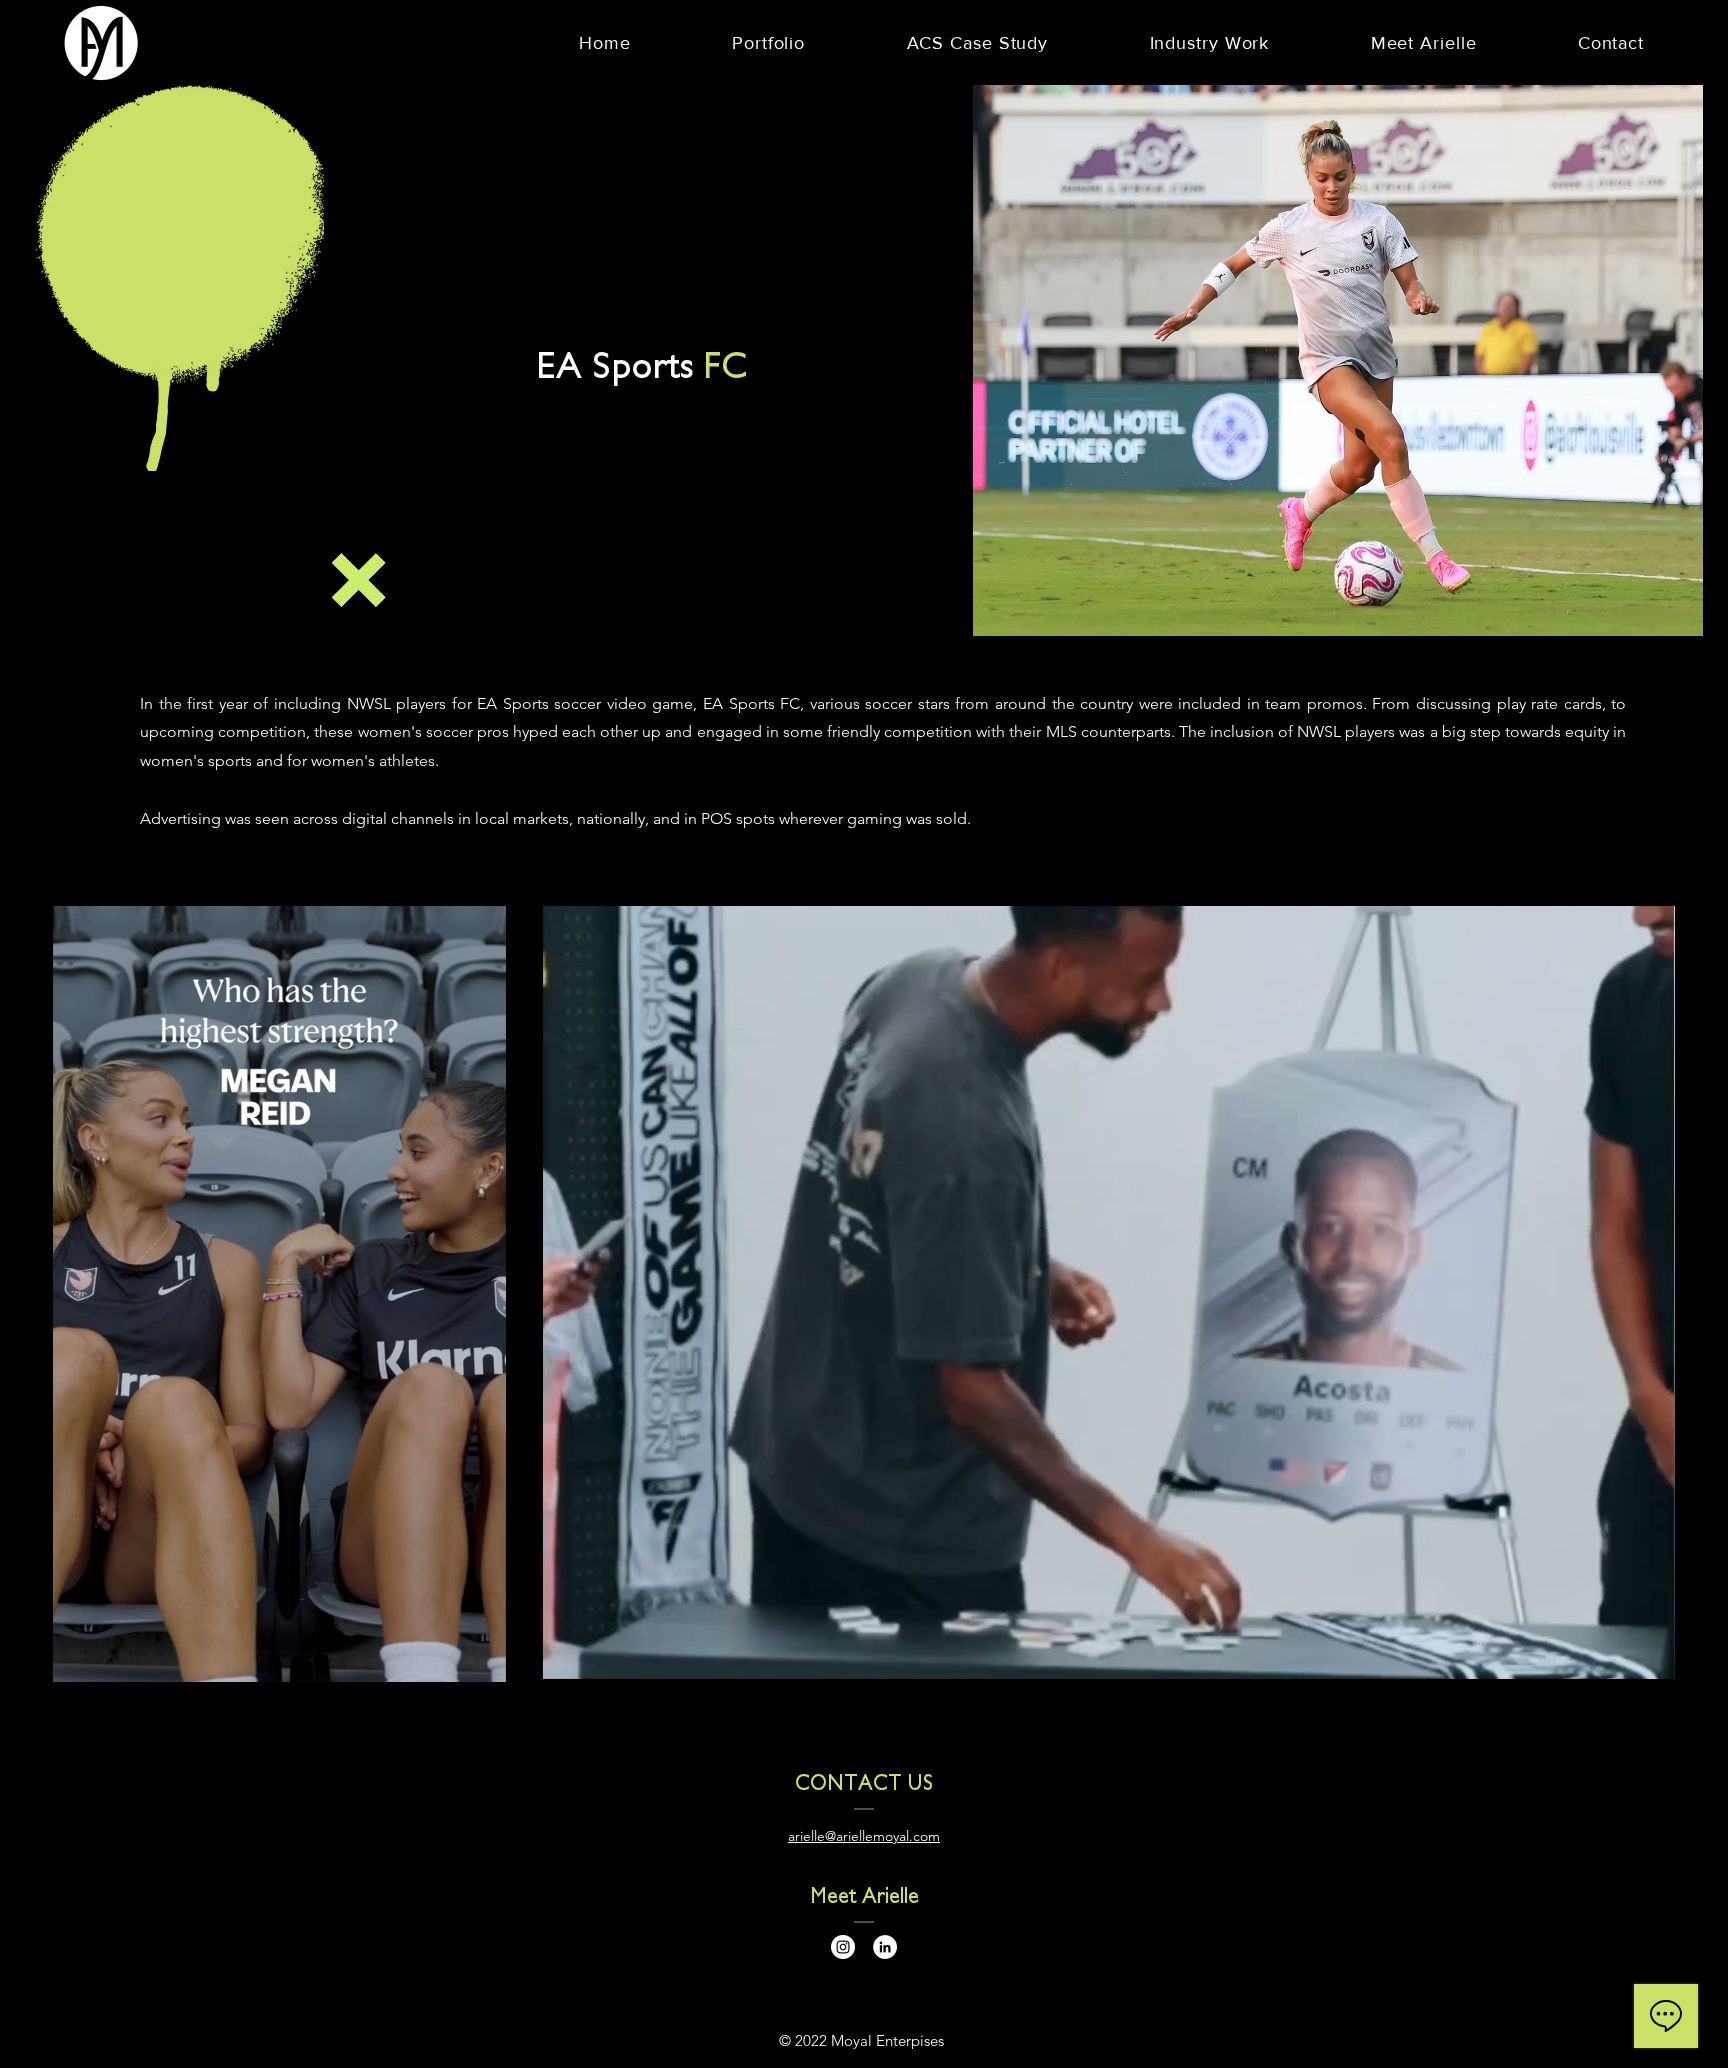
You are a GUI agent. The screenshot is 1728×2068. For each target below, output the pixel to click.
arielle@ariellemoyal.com (864, 1836)
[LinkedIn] (885, 1947)
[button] (384, 603)
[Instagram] (843, 1947)
